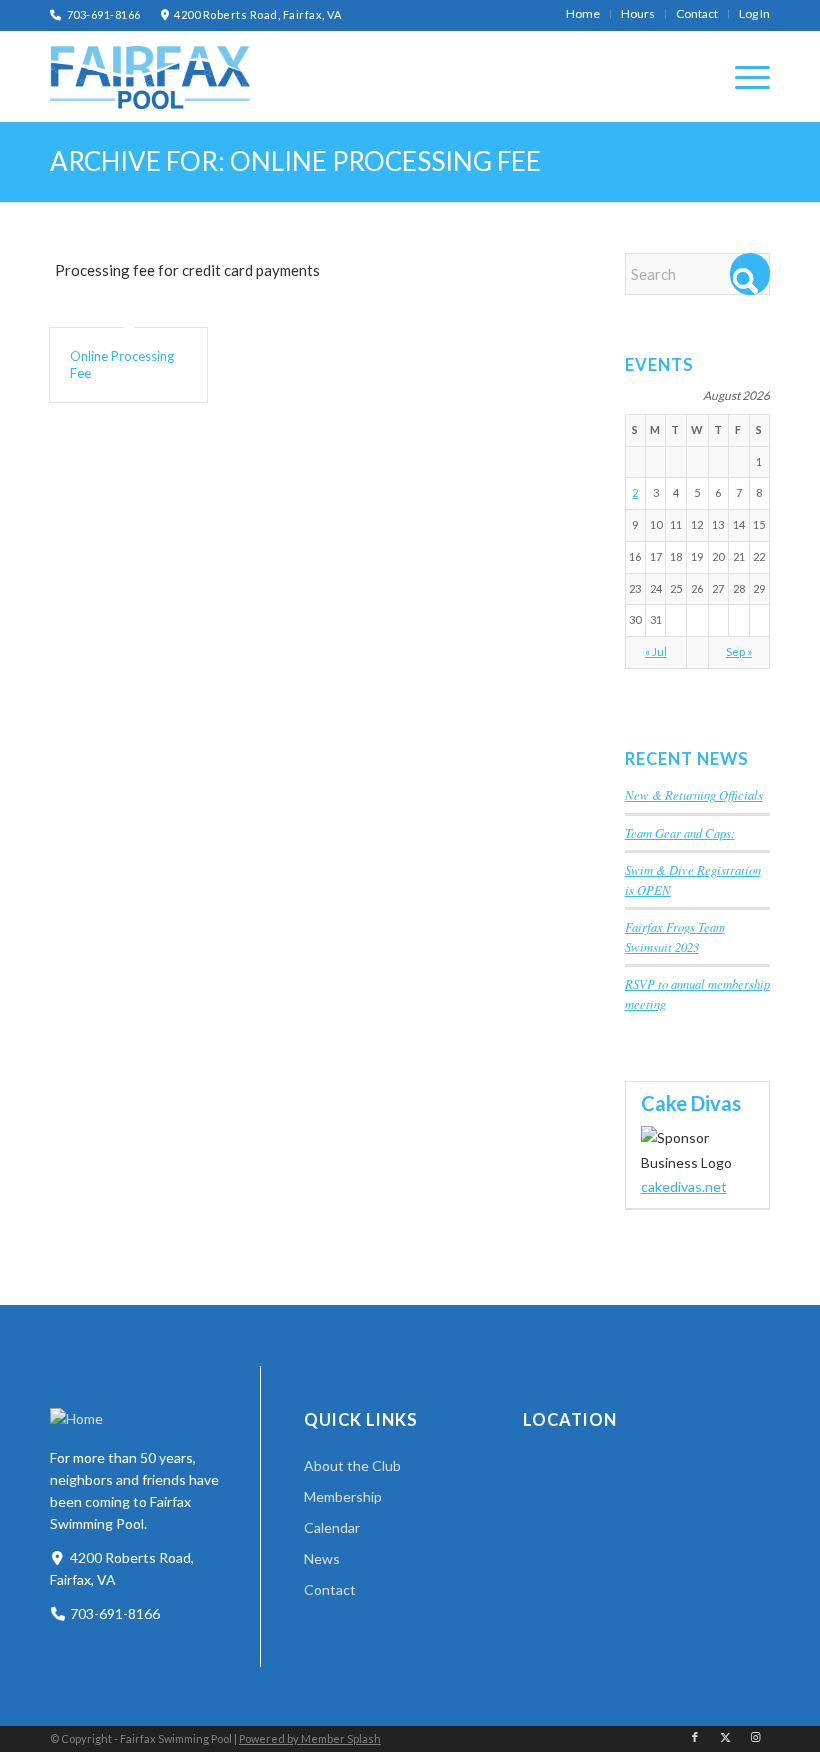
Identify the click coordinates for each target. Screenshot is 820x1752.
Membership (343, 1496)
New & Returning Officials (694, 794)
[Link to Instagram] (755, 1737)
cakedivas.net (684, 1186)
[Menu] (742, 76)
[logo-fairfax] (150, 77)
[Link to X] (725, 1737)
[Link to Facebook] (695, 1737)
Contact (330, 1589)
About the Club (352, 1465)
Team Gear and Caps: (680, 832)
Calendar (332, 1527)
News (322, 1558)
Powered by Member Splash (310, 1738)
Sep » (739, 651)
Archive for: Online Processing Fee (295, 161)
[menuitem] (583, 14)
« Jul (656, 651)
